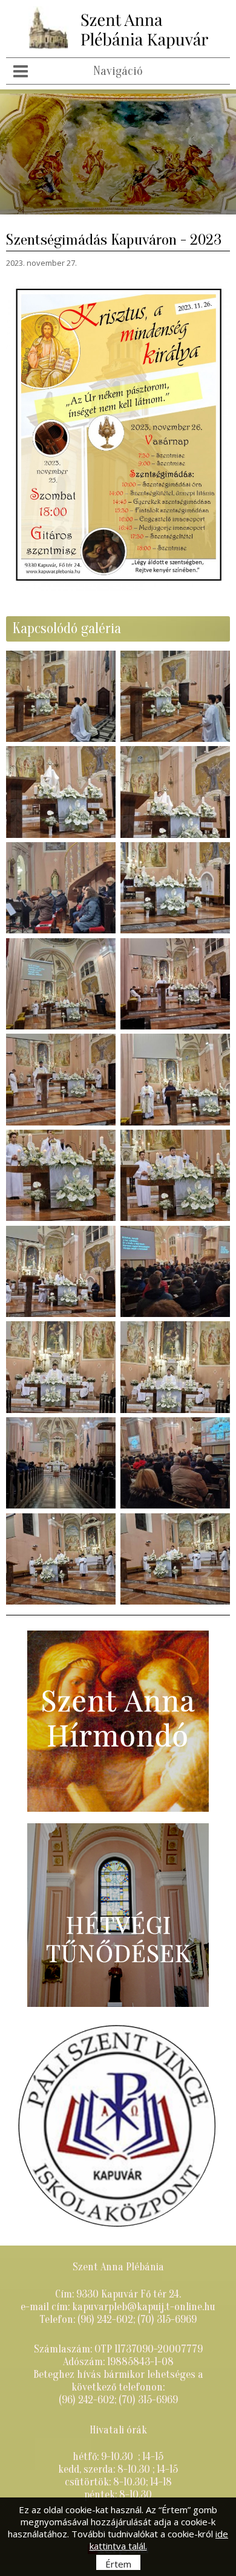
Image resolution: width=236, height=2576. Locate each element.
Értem (118, 2564)
